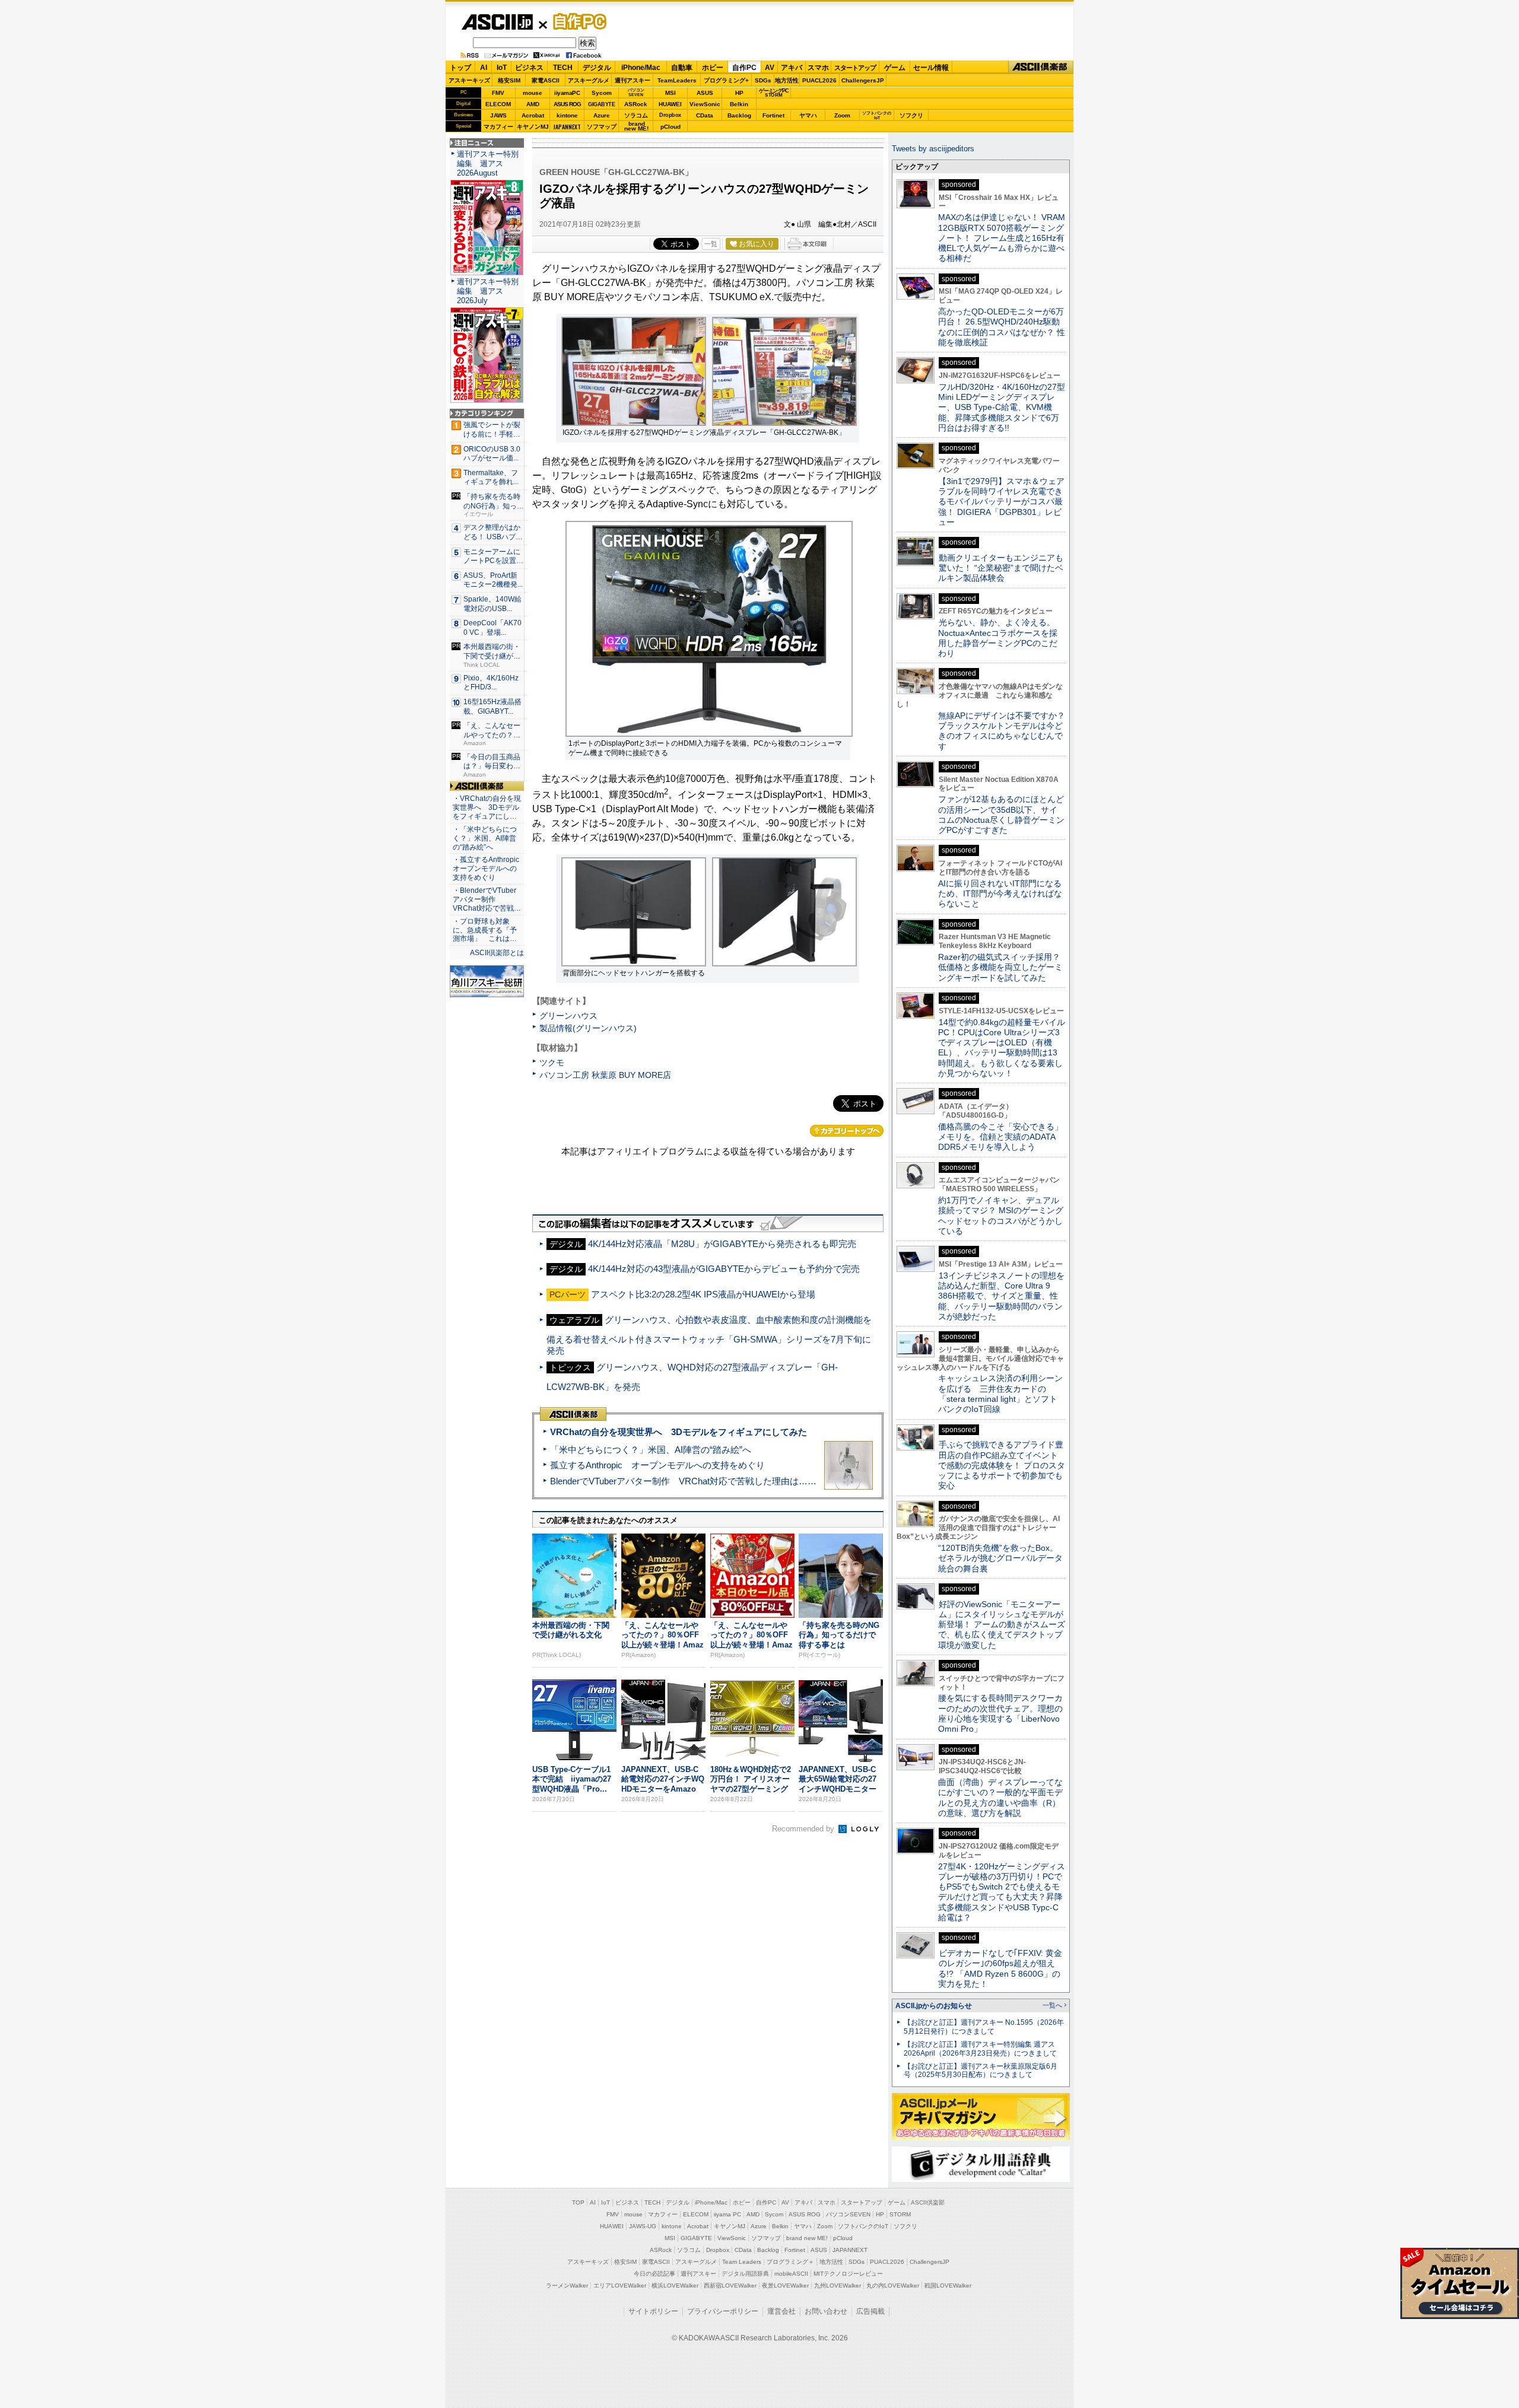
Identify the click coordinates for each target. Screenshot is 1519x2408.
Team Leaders (742, 2262)
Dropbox (670, 115)
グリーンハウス (568, 1016)
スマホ (818, 68)
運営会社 (781, 2311)
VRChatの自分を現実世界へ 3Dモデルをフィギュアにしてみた (679, 1432)
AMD (533, 104)
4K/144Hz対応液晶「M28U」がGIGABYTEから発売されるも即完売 (722, 1244)
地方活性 (787, 80)
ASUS (705, 93)
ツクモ (552, 1063)
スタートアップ (855, 68)
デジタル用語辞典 (745, 2274)
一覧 (711, 244)
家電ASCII (546, 80)
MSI (670, 93)
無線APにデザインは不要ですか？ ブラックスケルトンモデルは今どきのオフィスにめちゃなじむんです (1006, 731)
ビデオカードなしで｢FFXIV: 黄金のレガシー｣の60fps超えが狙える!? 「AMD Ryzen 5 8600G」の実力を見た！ (1000, 1968)
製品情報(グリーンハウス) (588, 1028)
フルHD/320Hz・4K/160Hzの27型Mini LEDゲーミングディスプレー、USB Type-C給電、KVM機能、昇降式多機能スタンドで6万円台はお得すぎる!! (1002, 407)
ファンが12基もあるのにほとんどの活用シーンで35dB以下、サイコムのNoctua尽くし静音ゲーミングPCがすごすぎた (1001, 815)
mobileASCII (791, 2274)
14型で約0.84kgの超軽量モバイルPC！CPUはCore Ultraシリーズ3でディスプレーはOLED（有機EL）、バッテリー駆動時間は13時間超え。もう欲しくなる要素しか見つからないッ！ (1002, 1048)
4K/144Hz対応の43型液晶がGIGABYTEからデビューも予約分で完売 (724, 1269)
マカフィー (498, 127)
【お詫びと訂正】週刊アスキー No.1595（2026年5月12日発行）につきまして (984, 2027)
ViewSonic (705, 104)
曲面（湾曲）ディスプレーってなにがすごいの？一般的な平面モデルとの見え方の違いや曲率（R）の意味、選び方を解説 (1000, 1798)
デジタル (597, 68)
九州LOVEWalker (838, 2285)
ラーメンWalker (567, 2285)
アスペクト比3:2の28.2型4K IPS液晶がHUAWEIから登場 (703, 1294)
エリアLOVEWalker (620, 2285)
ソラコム (636, 115)
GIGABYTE (601, 104)
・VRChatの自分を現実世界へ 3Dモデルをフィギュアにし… (487, 807)
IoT (502, 68)
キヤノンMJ (533, 127)
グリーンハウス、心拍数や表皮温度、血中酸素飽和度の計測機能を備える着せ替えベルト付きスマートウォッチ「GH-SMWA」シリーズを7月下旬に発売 (709, 1335)
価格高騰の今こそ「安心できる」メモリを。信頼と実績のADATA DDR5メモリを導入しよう (1000, 1137)
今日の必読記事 (654, 2274)
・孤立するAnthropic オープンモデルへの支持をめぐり (487, 869)
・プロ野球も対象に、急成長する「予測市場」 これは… (485, 930)
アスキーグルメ (589, 80)
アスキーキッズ (469, 80)
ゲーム (895, 68)
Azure (602, 115)
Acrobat (533, 115)
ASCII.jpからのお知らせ (934, 2006)
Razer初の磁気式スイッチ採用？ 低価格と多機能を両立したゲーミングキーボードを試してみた (1003, 967)
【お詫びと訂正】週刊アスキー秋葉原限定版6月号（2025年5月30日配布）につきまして (981, 2071)
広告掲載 (870, 2311)
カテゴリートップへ (847, 1131)
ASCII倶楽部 (1041, 67)
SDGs (763, 80)
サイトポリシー (653, 2311)
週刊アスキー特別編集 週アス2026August (488, 163)
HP (739, 93)
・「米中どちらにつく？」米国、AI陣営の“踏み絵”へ (485, 838)
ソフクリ (911, 115)
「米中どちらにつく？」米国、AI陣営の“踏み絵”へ (651, 1450)
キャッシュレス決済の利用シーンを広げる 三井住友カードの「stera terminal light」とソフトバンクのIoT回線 (1000, 1394)
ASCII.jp (497, 22)
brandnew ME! (636, 127)
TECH (563, 68)
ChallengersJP (863, 80)
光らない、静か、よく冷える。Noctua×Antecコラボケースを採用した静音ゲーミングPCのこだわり (998, 638)
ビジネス (529, 68)
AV (770, 68)
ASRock (636, 104)
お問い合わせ (826, 2311)
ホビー (713, 68)
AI (484, 68)
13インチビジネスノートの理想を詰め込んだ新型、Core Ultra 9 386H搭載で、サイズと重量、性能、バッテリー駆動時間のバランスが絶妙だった (1001, 1296)
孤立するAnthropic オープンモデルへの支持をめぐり (657, 1465)
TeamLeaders (677, 80)
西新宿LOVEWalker (730, 2285)
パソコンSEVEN (636, 92)
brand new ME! (807, 2238)
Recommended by (804, 1829)
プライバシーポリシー (723, 2311)
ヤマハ (808, 115)
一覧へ (1052, 2005)
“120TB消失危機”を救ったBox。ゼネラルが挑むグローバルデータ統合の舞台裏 (1000, 1558)
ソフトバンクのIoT (877, 115)
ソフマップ (602, 127)
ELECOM (498, 104)
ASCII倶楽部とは (497, 953)
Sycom (602, 93)
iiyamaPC (567, 93)
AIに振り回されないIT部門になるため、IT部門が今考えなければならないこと (1000, 894)
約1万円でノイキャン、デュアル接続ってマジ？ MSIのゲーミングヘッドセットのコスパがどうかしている (1001, 1216)
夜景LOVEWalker (785, 2285)
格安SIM (509, 80)
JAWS (498, 115)
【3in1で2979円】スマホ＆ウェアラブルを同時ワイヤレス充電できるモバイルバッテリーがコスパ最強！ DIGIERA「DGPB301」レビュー (1001, 502)
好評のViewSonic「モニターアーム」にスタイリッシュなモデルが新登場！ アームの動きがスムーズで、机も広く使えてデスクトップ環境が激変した (1002, 1625)
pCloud (670, 127)
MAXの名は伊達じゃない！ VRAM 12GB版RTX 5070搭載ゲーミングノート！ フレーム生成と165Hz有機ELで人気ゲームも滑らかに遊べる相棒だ (1002, 238)
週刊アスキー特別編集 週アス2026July (488, 291)
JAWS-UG (643, 2226)
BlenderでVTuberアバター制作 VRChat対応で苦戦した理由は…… (683, 1481)
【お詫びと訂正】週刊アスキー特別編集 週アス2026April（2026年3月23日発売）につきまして (980, 2049)
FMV (498, 93)
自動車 (682, 68)
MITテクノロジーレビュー (848, 2274)
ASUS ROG (567, 104)
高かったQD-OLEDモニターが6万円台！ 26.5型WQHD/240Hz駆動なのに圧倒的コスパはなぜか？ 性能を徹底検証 (1002, 327)
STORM (900, 2214)
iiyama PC (727, 2214)
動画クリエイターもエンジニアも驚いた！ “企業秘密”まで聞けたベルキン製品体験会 (1001, 568)
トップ (460, 68)
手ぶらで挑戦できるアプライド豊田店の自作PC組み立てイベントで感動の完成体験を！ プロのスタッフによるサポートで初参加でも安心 (1002, 1465)
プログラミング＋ (790, 2262)
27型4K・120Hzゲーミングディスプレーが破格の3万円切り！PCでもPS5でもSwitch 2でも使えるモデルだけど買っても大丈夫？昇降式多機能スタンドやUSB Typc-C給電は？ (1002, 1892)
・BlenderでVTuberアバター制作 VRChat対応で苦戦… (487, 899)
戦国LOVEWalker (948, 2285)
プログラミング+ (726, 80)
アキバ (792, 68)
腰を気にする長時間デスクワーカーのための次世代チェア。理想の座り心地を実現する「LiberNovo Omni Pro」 (1000, 1713)
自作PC (576, 21)
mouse (533, 93)
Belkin (739, 104)
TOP (578, 2202)
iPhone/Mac (641, 68)
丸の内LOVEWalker (893, 2285)
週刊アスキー (633, 80)
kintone (567, 115)
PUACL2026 (819, 80)
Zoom (842, 115)
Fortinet (773, 115)
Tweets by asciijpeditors (933, 149)
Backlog (739, 115)
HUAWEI (670, 104)
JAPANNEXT (567, 127)
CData (705, 115)
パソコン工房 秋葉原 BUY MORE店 (605, 1075)
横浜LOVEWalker (675, 2285)
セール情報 (931, 68)
